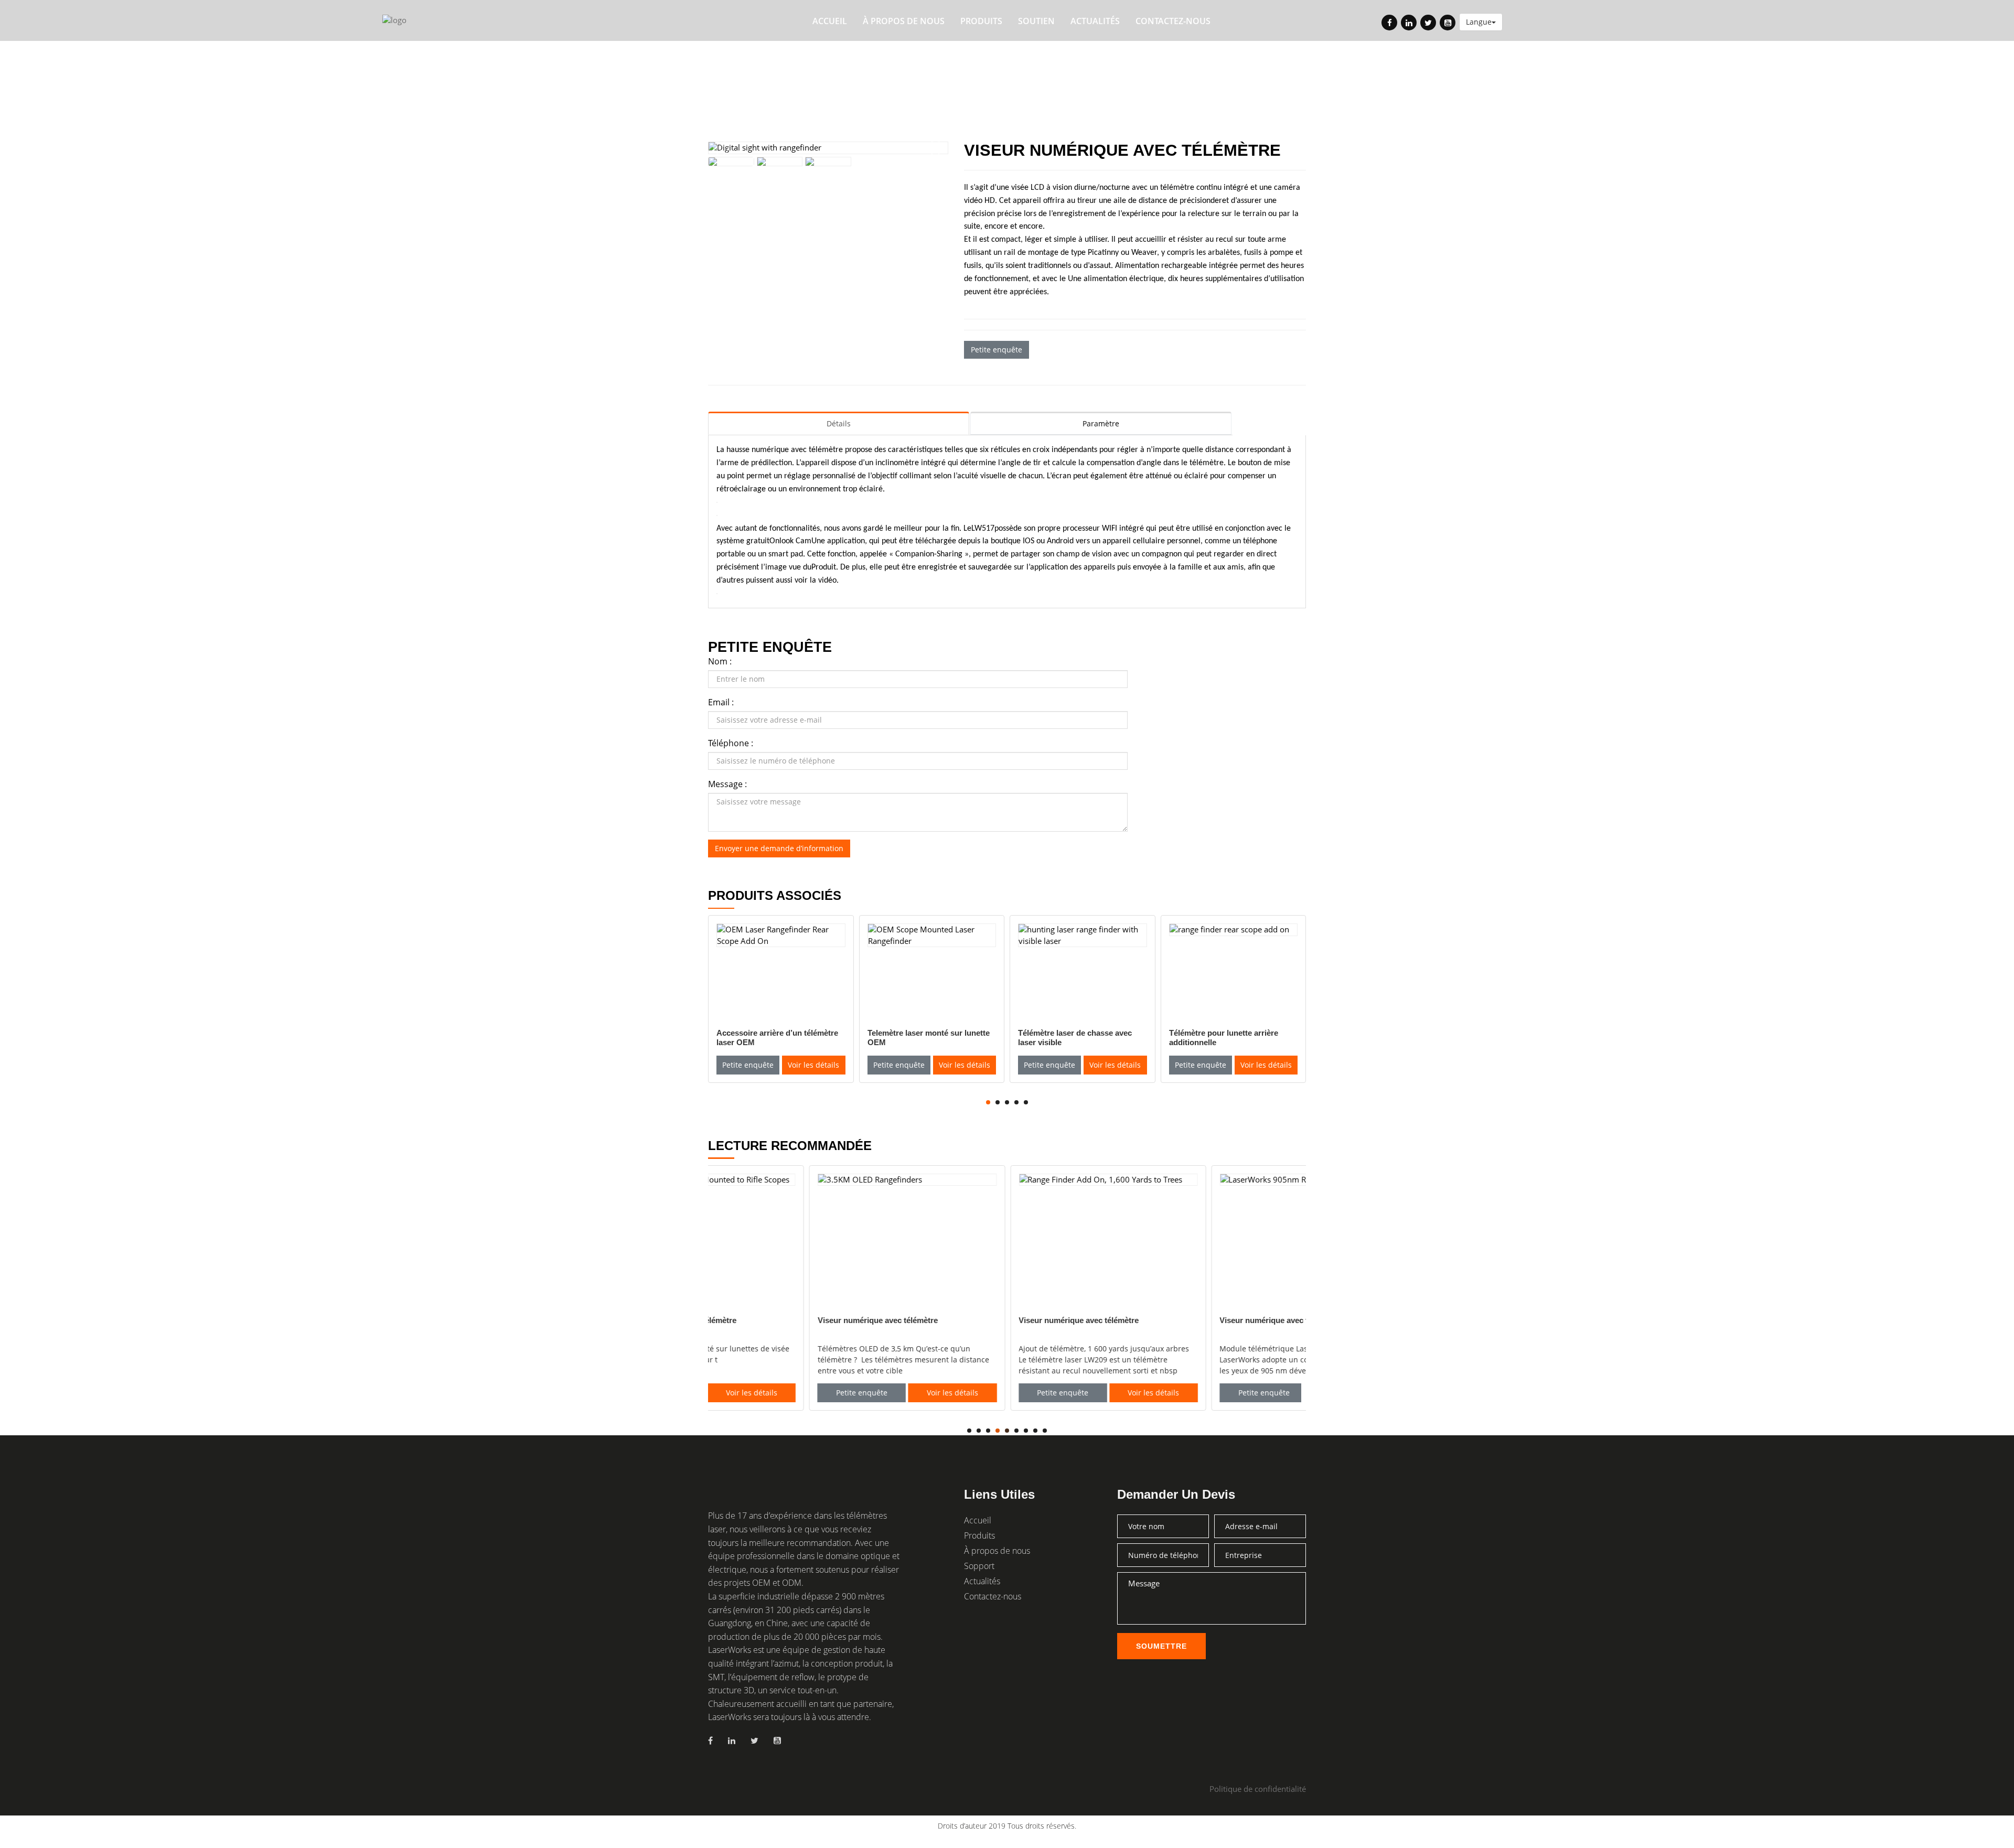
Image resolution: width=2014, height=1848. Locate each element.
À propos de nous (904, 21)
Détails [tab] (839, 423)
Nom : (720, 661)
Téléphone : (731, 743)
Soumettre (1161, 1646)
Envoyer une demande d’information (779, 848)
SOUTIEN (1036, 21)
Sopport (979, 1566)
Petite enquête (997, 350)
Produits (981, 21)
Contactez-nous (1173, 21)
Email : (721, 702)
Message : (727, 784)
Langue (1479, 22)
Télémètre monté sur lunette (932, 70)
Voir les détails (813, 1065)
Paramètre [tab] (1101, 423)
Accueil (830, 21)
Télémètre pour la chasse (804, 70)
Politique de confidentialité (1258, 1789)
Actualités (1095, 21)
